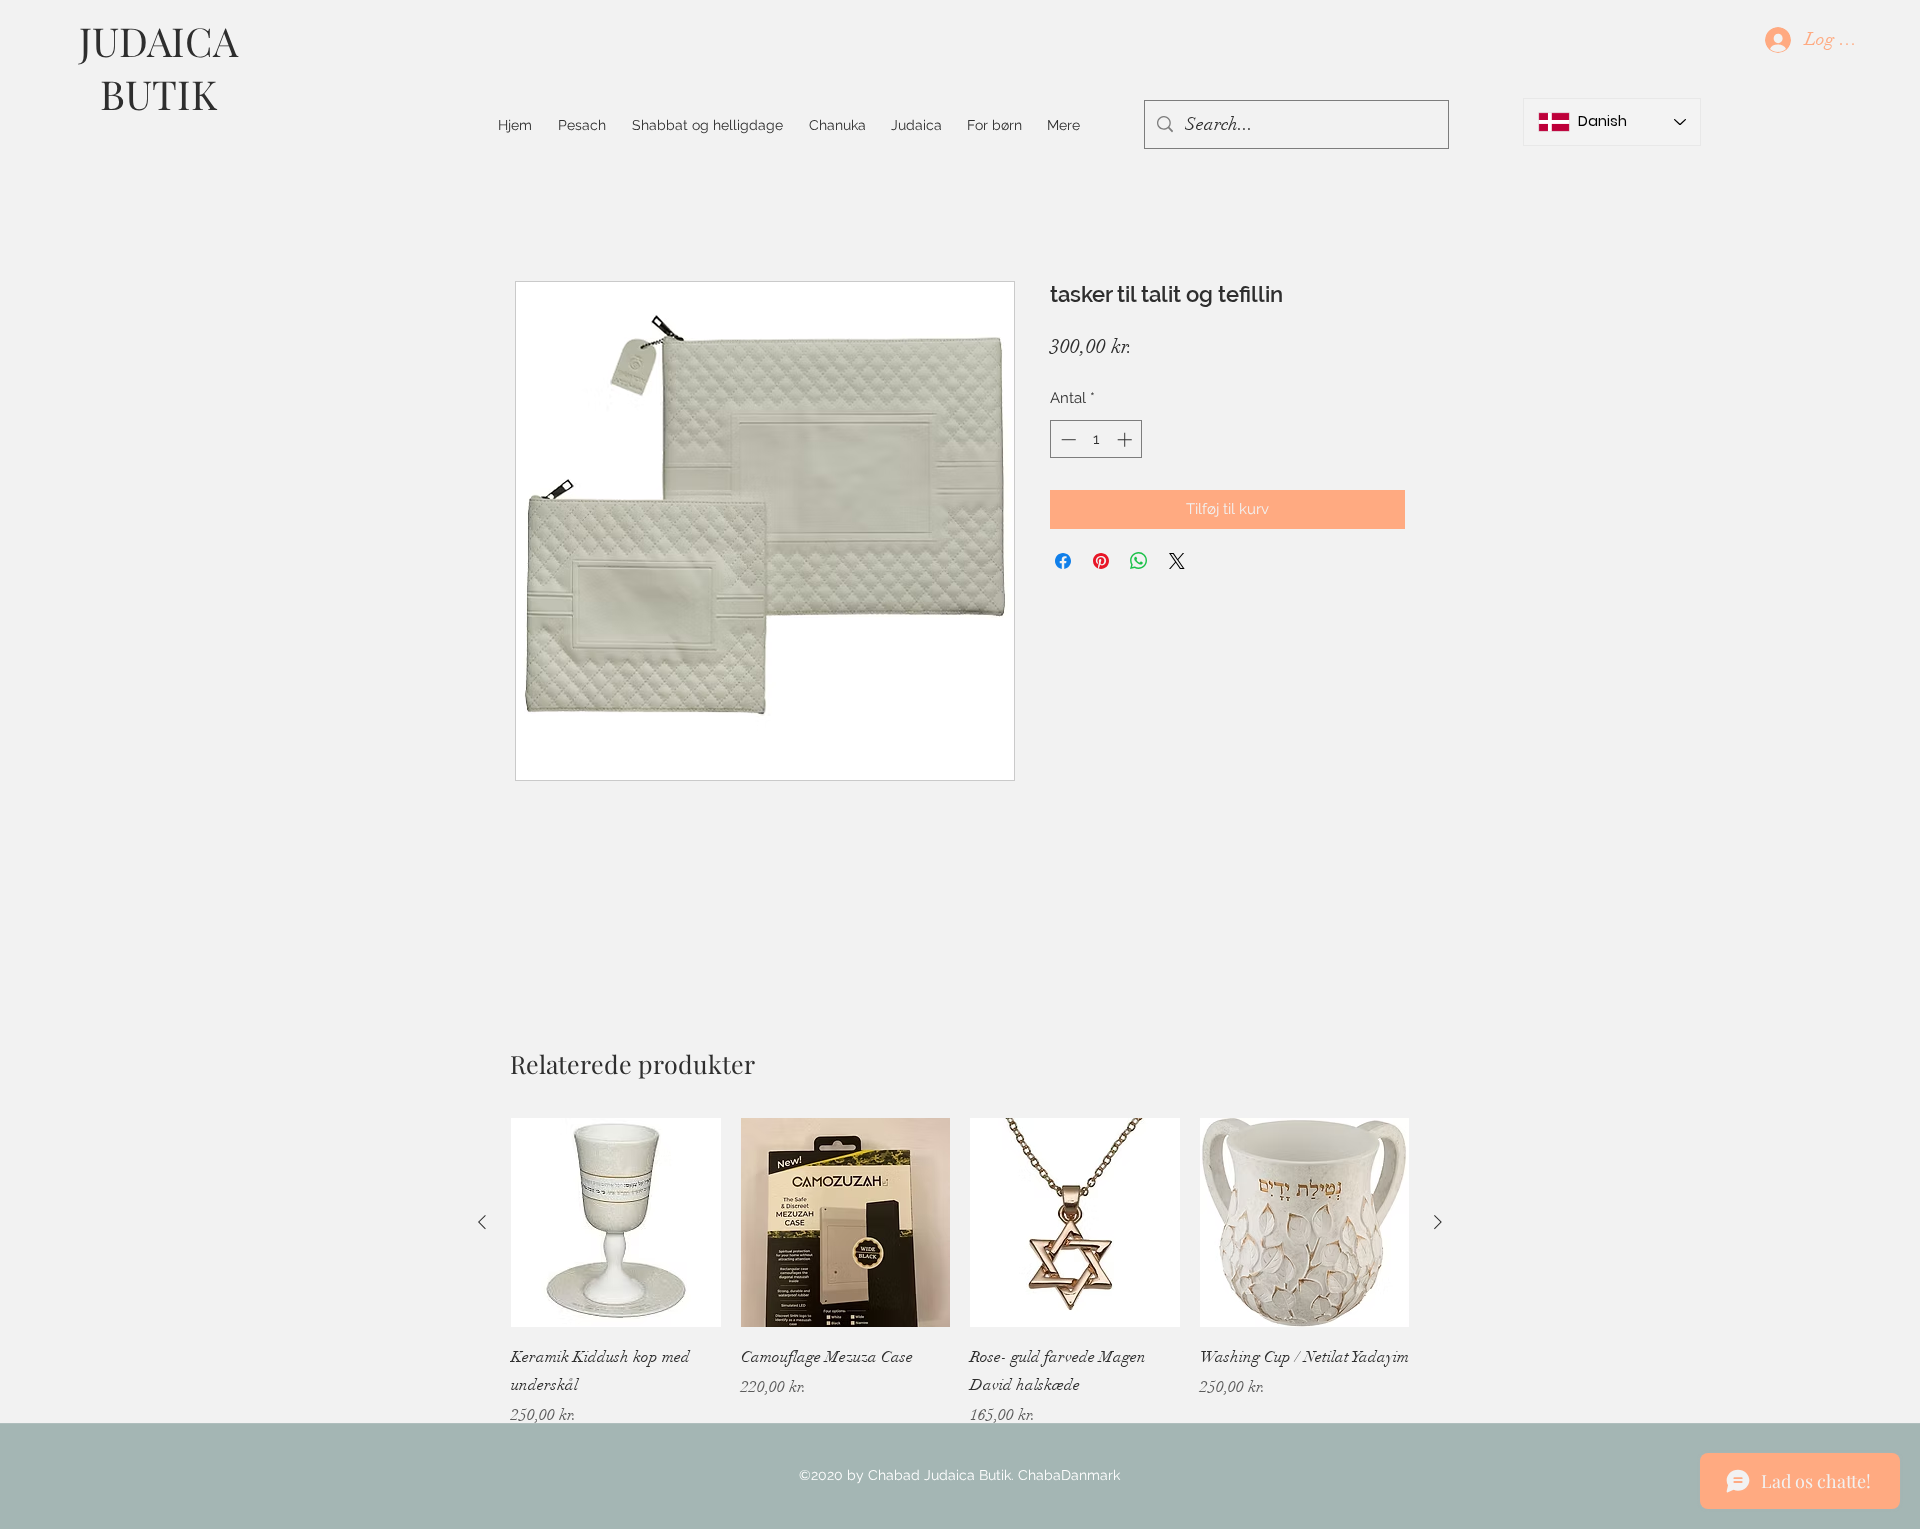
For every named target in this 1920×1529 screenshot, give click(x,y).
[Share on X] (1177, 561)
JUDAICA (158, 40)
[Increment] (1126, 439)
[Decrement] (1066, 439)
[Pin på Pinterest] (1101, 561)
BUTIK (158, 93)
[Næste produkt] (1438, 1222)
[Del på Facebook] (1063, 561)
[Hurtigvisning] (616, 1223)
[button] (707, 125)
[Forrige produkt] (482, 1222)
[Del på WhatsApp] (1139, 561)
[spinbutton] (1096, 439)
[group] (960, 1273)
